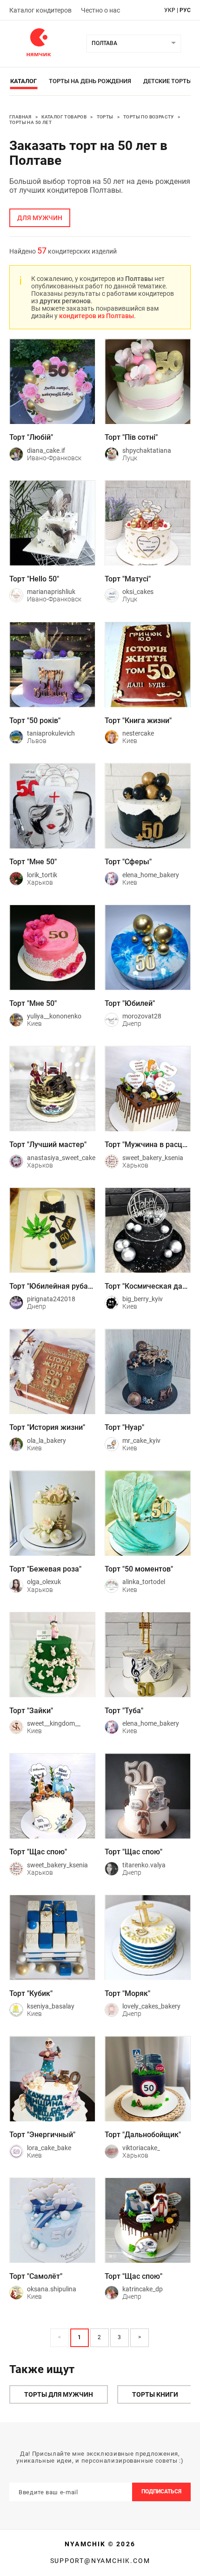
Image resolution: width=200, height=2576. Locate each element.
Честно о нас (100, 10)
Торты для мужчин (59, 2394)
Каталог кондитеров (40, 10)
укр (170, 10)
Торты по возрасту (149, 117)
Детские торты (167, 81)
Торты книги (155, 2394)
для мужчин (40, 218)
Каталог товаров (64, 117)
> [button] (140, 2337)
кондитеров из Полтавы (97, 316)
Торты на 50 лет (30, 122)
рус (185, 10)
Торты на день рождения (90, 81)
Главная (20, 117)
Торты (105, 117)
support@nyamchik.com (100, 2561)
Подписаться (161, 2491)
